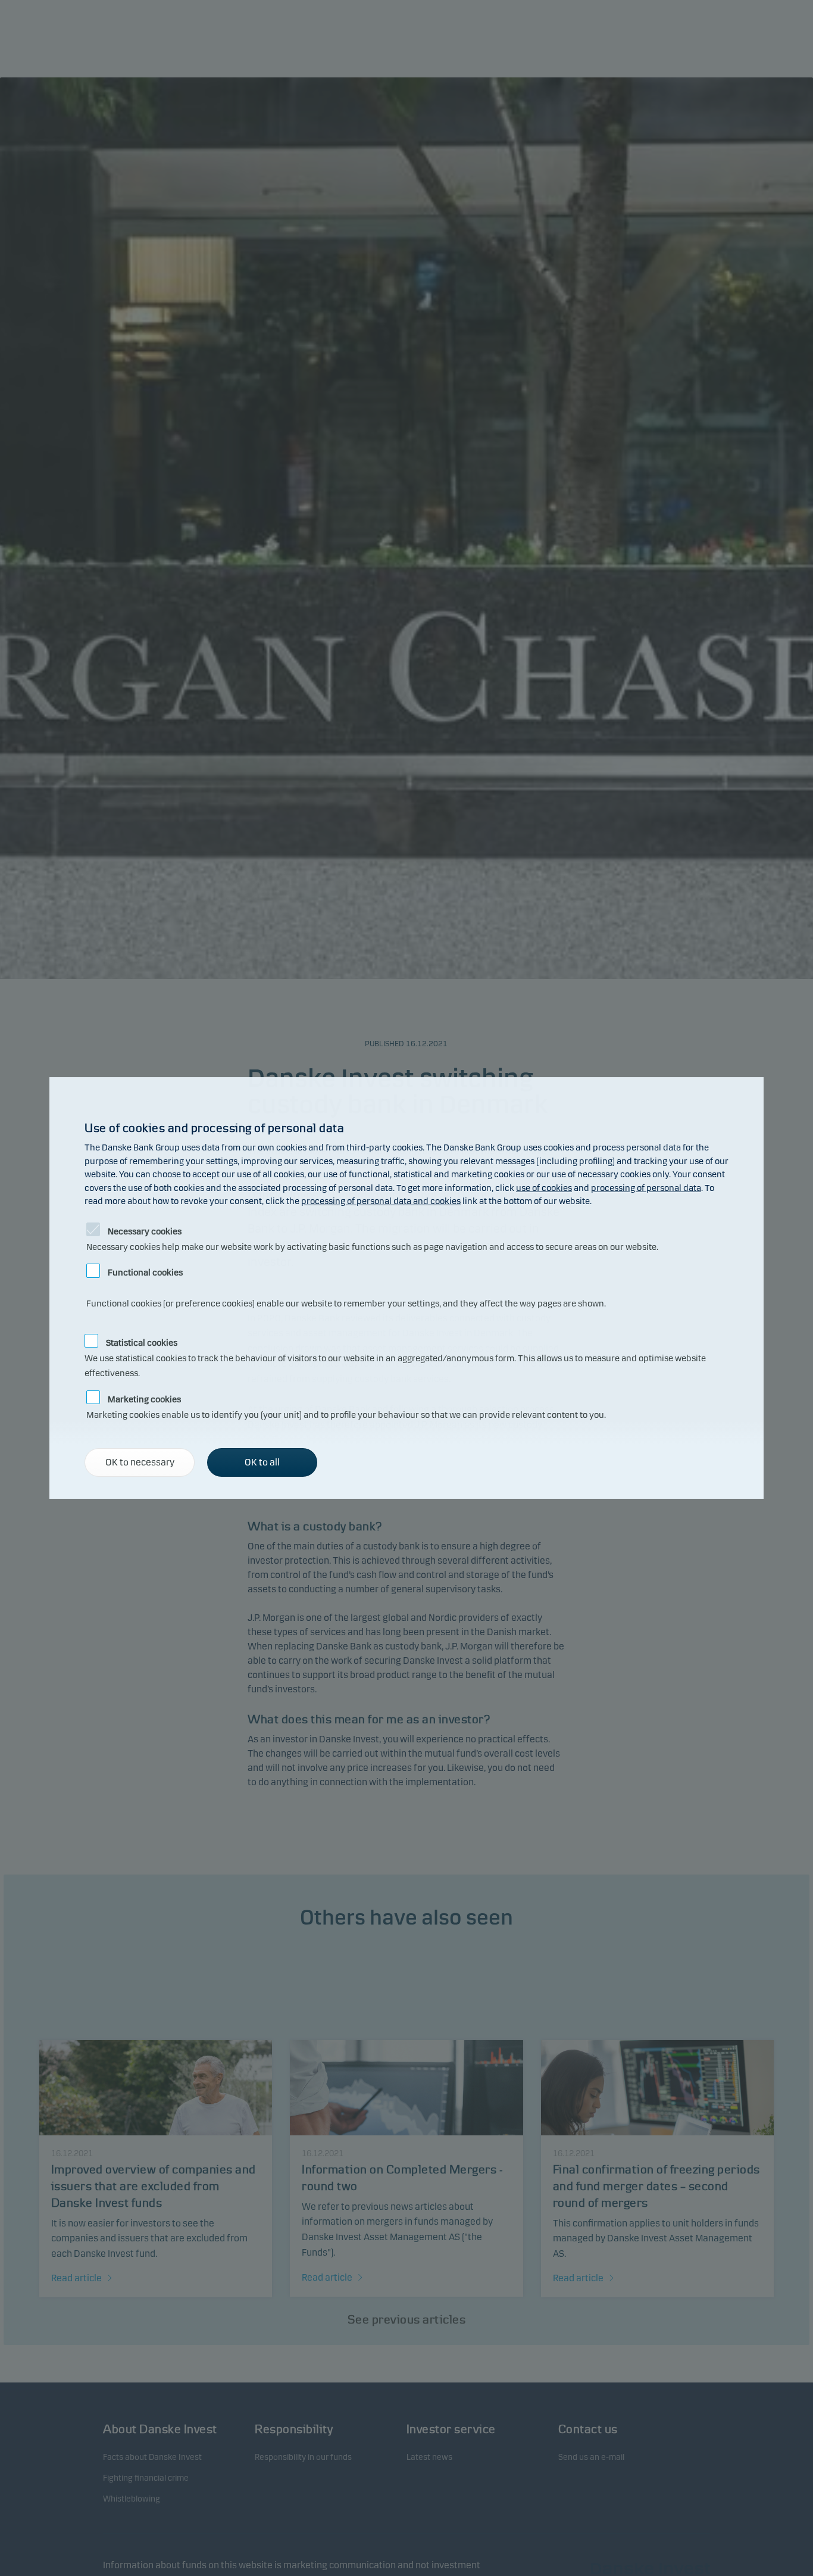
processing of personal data (646, 1188)
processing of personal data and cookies (381, 1201)
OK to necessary (140, 1462)
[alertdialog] (406, 1288)
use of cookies (544, 1188)
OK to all (262, 1462)
